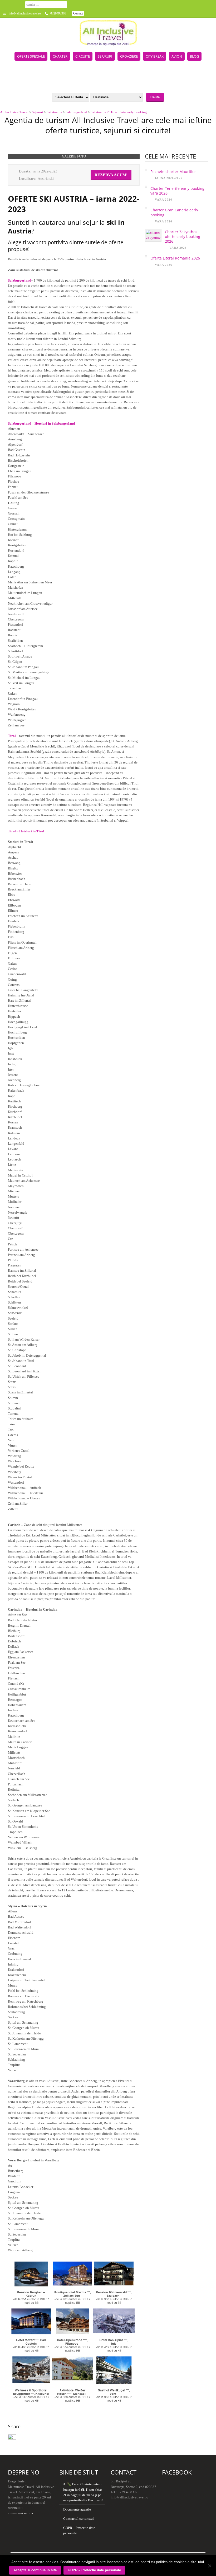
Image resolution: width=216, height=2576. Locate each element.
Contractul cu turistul (78, 2519)
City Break (155, 56)
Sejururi (105, 56)
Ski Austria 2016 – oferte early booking (119, 112)
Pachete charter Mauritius (173, 172)
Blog (194, 56)
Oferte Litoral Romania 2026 (175, 258)
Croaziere (129, 56)
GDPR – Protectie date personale (94, 2570)
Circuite (83, 56)
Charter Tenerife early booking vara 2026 (177, 191)
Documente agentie (77, 2509)
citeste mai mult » (21, 2513)
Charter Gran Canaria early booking (174, 212)
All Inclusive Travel (14, 112)
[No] (209, 2566)
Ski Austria (54, 112)
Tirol (12, 736)
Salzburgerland (76, 112)
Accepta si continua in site (35, 2570)
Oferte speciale (31, 56)
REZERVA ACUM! (111, 175)
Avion (177, 56)
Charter (60, 56)
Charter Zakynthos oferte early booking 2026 (183, 236)
